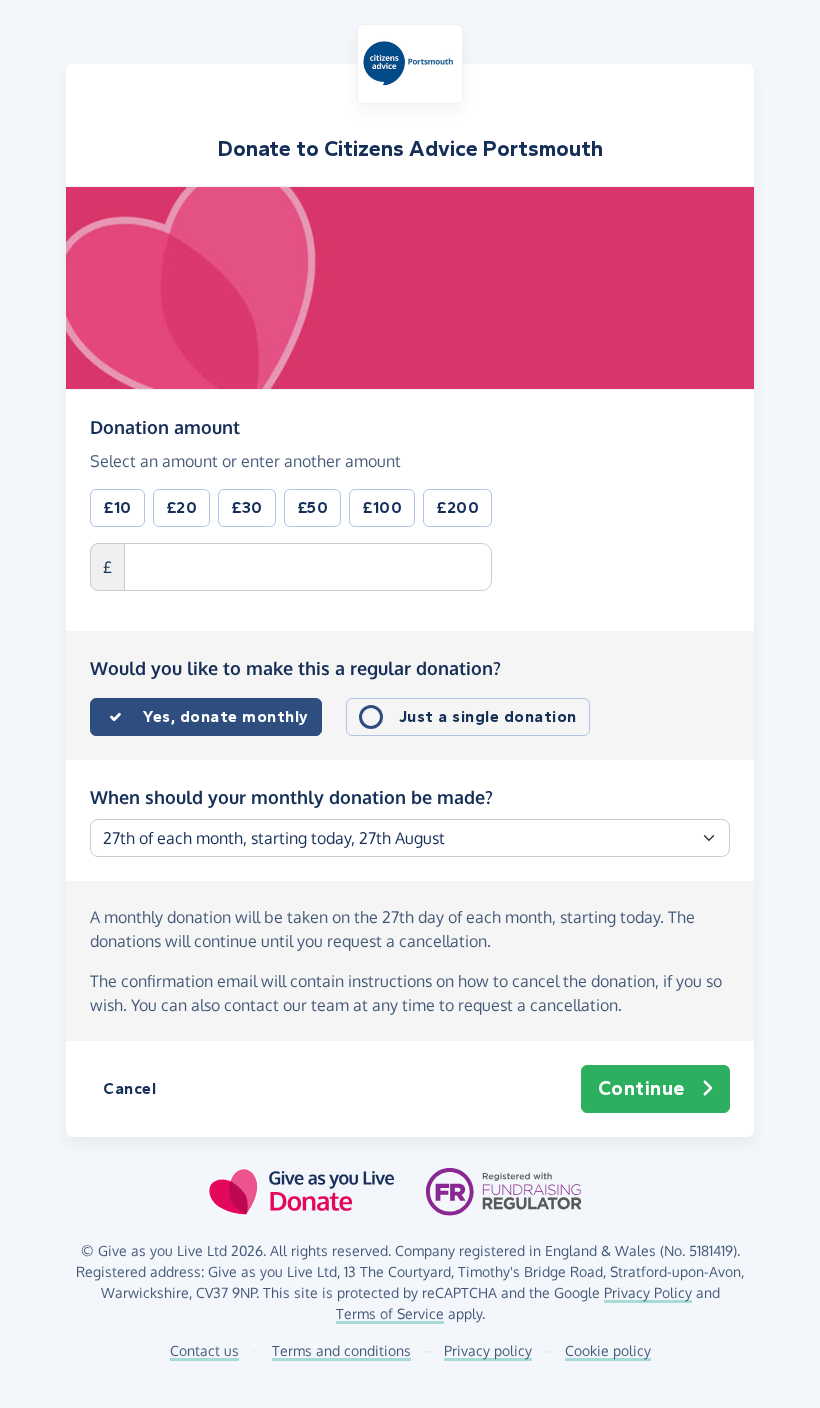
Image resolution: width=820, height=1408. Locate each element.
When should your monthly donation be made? (291, 797)
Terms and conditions (341, 1350)
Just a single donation (488, 716)
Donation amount (165, 426)
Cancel (129, 1088)
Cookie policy (608, 1350)
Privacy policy (488, 1350)
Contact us (204, 1350)
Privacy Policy (648, 1292)
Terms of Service (390, 1313)
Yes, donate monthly (226, 716)
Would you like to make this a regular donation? (295, 668)
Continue (641, 1088)
